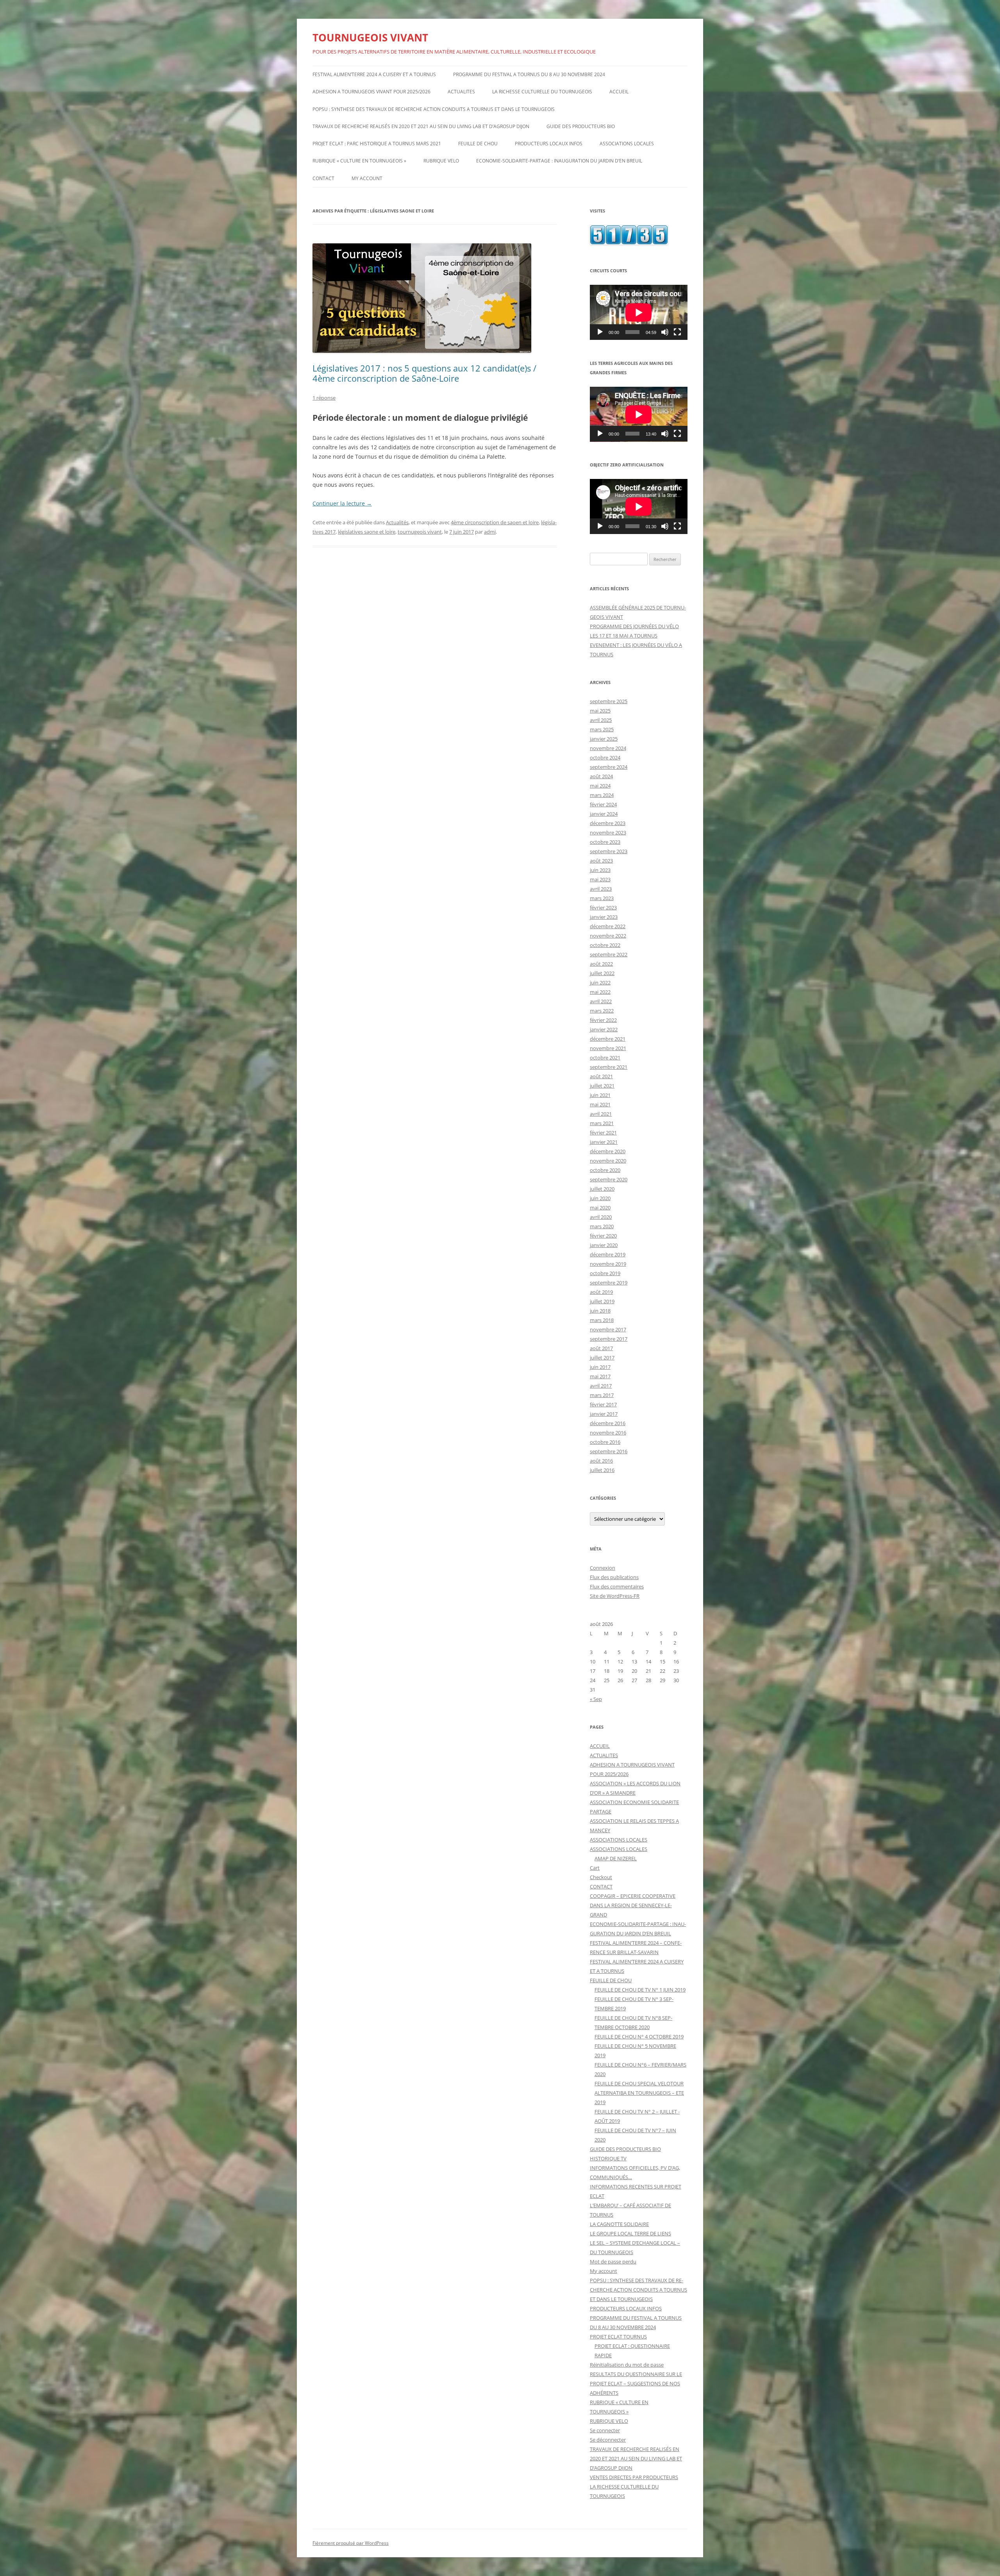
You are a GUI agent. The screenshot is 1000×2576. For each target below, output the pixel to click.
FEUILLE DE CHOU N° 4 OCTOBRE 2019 (639, 2037)
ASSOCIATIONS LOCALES (627, 144)
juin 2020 (600, 1198)
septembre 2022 (609, 954)
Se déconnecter (608, 2440)
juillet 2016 (602, 1470)
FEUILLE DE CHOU (478, 144)
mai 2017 (600, 1376)
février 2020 (603, 1236)
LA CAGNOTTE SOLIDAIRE (619, 2224)
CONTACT (323, 178)
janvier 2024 (604, 814)
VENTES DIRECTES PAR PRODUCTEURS (634, 2477)
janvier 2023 (604, 917)
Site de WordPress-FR (615, 1596)
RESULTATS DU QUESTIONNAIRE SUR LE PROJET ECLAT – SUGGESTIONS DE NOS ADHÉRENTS (636, 2383)
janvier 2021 (604, 1142)
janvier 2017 (604, 1414)
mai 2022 (600, 992)
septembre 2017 (609, 1339)
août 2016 (601, 1461)
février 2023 (603, 907)
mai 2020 (600, 1208)
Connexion (603, 1568)
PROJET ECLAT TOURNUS (618, 2337)
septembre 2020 (609, 1179)
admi (490, 532)
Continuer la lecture (342, 503)
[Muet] (665, 332)
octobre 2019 (605, 1273)
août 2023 (601, 861)
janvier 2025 (604, 739)
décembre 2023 (608, 823)
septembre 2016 (609, 1451)
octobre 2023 (605, 842)
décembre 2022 (608, 926)
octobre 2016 (605, 1442)
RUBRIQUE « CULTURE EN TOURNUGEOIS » (359, 161)
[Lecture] (600, 332)
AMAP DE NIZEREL (616, 1858)
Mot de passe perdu (613, 2262)
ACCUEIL (619, 92)
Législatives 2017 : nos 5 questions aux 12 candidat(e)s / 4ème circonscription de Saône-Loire (424, 373)
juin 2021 (600, 1095)
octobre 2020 (605, 1170)
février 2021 (603, 1133)
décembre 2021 (608, 1039)
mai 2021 (600, 1104)
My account (367, 178)
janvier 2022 (604, 1029)
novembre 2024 (608, 748)
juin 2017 (600, 1367)
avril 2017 (601, 1386)
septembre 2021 (609, 1067)
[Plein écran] (677, 332)
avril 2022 (601, 1001)
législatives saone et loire (367, 532)
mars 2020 (602, 1226)
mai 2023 (600, 879)
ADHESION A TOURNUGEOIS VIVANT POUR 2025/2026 (371, 92)
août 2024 (601, 776)
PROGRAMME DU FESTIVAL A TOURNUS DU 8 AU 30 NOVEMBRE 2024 (529, 74)
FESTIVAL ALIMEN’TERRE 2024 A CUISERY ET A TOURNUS (374, 74)
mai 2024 (600, 786)
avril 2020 (601, 1217)
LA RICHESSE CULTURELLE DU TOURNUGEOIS (542, 92)
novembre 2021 (608, 1048)
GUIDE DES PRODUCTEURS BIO (581, 126)
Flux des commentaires (617, 1586)
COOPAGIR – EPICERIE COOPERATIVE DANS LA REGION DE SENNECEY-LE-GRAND (633, 1905)
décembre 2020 (608, 1151)
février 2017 (603, 1404)
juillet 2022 (602, 973)
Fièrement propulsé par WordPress (351, 2543)
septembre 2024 (609, 767)
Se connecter (605, 2430)
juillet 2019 (602, 1301)
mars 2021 (602, 1123)
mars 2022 (602, 1011)
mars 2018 (602, 1320)
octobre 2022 (605, 945)
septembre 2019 (609, 1283)
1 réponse (324, 398)
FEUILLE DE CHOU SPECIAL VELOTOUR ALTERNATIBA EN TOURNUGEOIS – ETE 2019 (639, 2093)
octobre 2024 (605, 757)
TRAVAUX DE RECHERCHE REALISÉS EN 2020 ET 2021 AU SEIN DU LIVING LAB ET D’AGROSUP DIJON (421, 126)
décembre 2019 (608, 1254)
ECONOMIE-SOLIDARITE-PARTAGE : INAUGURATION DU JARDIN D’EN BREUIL (559, 161)
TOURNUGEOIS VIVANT (370, 38)
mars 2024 (602, 795)
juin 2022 (600, 983)
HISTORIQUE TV (608, 2158)
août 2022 (601, 964)
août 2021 (601, 1076)
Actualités (397, 522)
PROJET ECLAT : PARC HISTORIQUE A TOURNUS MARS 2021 (377, 144)
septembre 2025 (609, 701)
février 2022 (603, 1020)
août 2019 (601, 1292)
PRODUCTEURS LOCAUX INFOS (549, 144)
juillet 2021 (602, 1086)
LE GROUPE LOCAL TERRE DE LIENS (630, 2233)
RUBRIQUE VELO (441, 161)
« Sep (596, 1699)
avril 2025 (601, 720)
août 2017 (601, 1348)
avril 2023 (601, 889)
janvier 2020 (604, 1245)
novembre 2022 (608, 936)
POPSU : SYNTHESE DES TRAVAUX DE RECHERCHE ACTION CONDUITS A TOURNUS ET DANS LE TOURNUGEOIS (434, 109)
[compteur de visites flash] (629, 243)
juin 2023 (600, 870)
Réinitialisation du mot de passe (627, 2365)
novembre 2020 (608, 1161)
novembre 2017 (608, 1329)
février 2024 (603, 804)
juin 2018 (600, 1311)
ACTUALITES (461, 92)
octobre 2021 (605, 1058)
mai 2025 (600, 711)
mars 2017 (602, 1395)
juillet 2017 (602, 1358)
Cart (595, 1868)
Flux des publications (614, 1577)
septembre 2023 (609, 851)
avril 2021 (601, 1114)
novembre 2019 (608, 1264)
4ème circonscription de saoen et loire (495, 522)
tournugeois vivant (420, 532)
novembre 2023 (608, 832)
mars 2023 (602, 898)
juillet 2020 (602, 1189)
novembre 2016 (608, 1433)
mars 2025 (602, 729)
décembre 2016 (608, 1423)
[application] (639, 312)
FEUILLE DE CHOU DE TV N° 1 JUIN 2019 (640, 1990)
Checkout (601, 1877)
